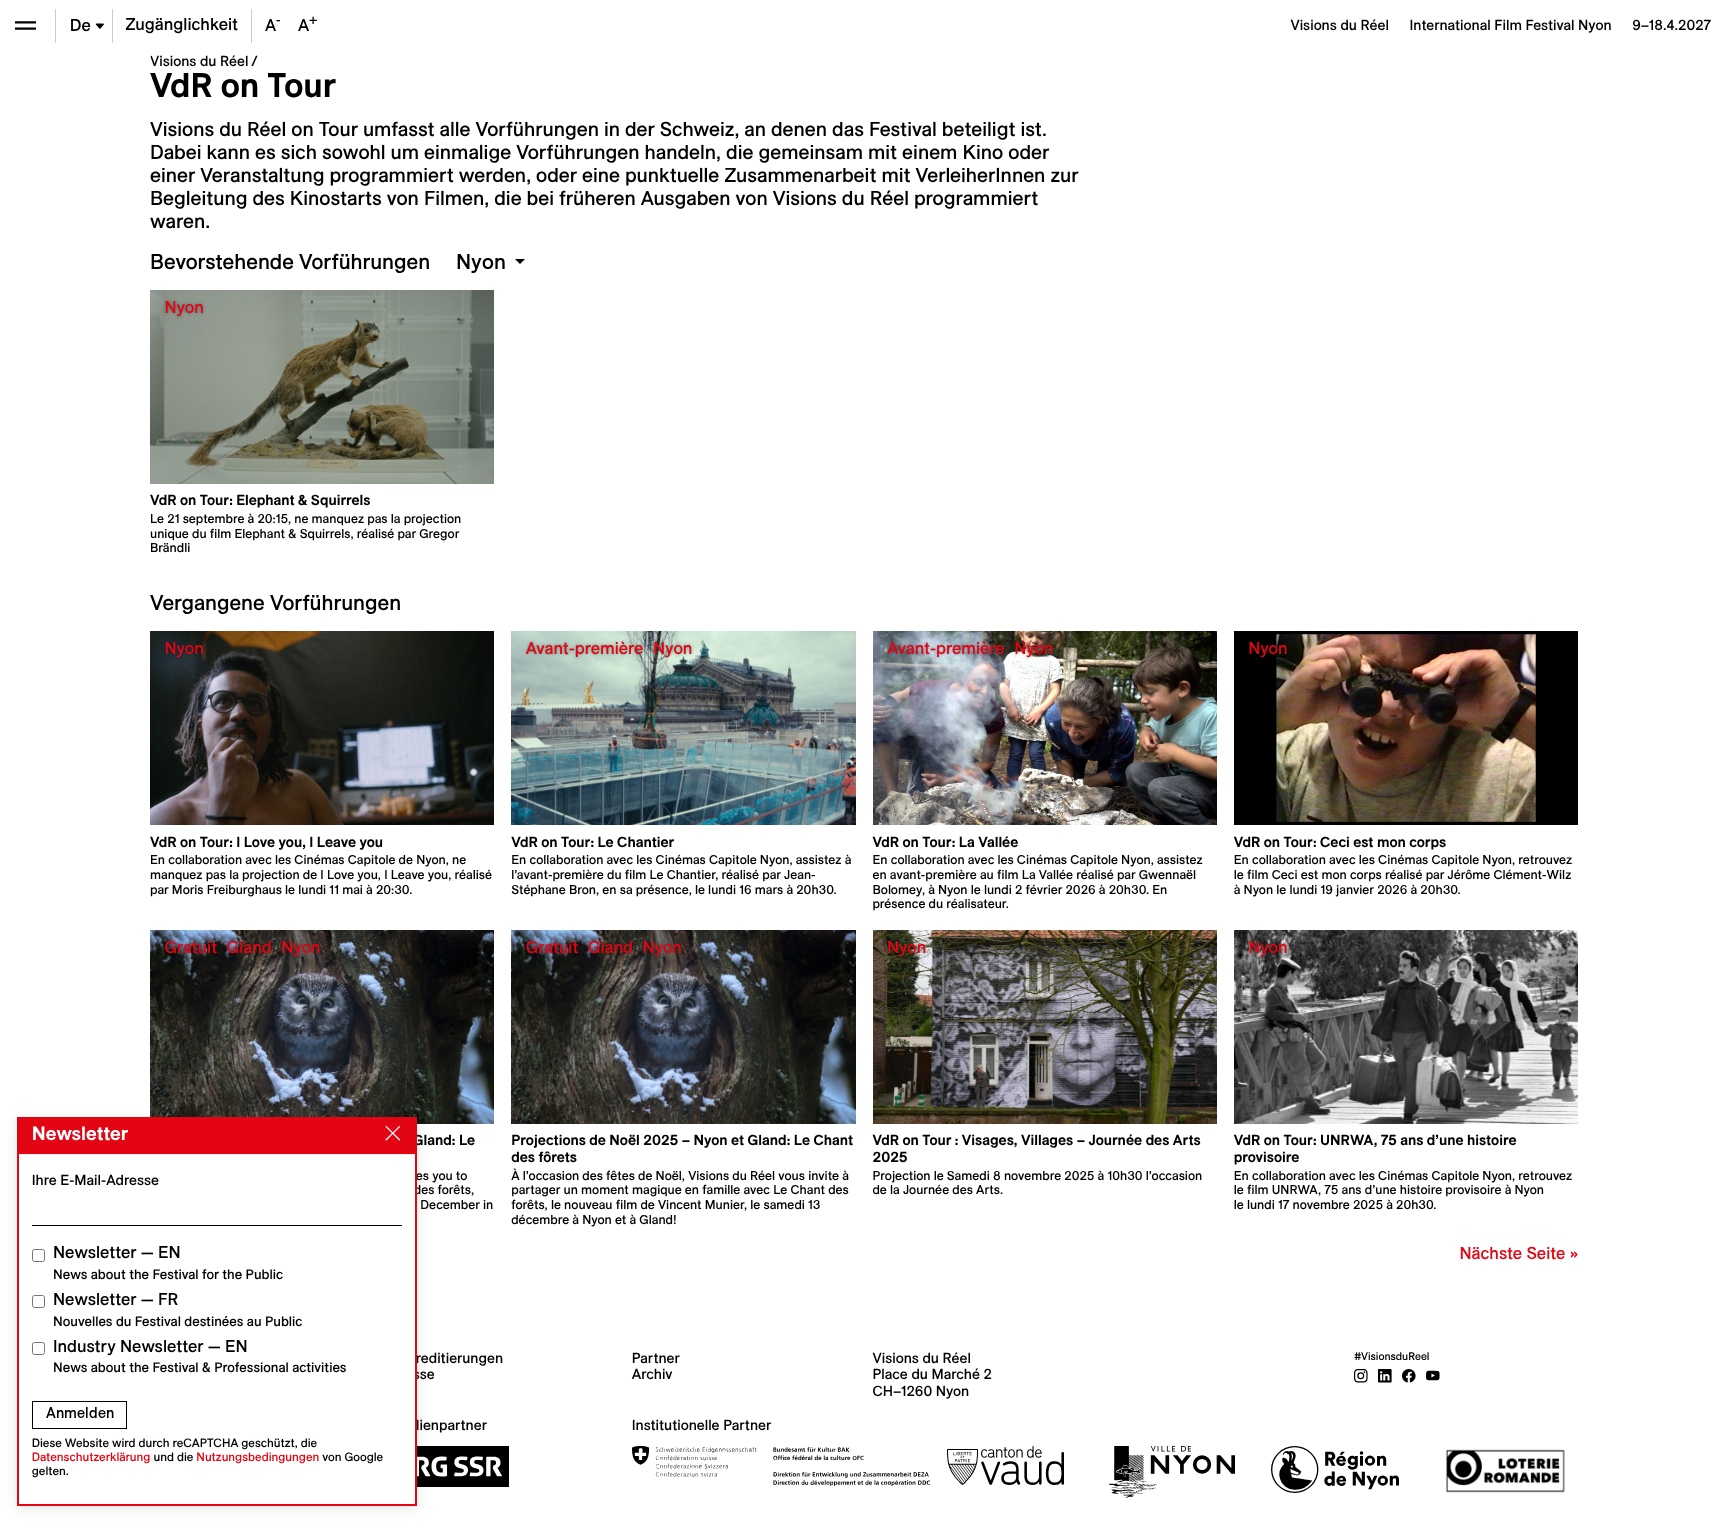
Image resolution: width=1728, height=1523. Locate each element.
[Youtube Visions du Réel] (1433, 1375)
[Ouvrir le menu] (25, 25)
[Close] (389, 1134)
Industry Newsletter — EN (200, 1356)
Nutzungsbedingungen (257, 1457)
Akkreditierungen (447, 1358)
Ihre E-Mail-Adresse (95, 1180)
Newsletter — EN (168, 1262)
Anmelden (80, 1413)
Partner (656, 1358)
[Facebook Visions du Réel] (1409, 1375)
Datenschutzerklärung (91, 1457)
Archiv (652, 1374)
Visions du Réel (199, 61)
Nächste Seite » (1518, 1254)
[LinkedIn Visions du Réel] (1385, 1375)
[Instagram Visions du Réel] (1361, 1375)
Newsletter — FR (177, 1309)
